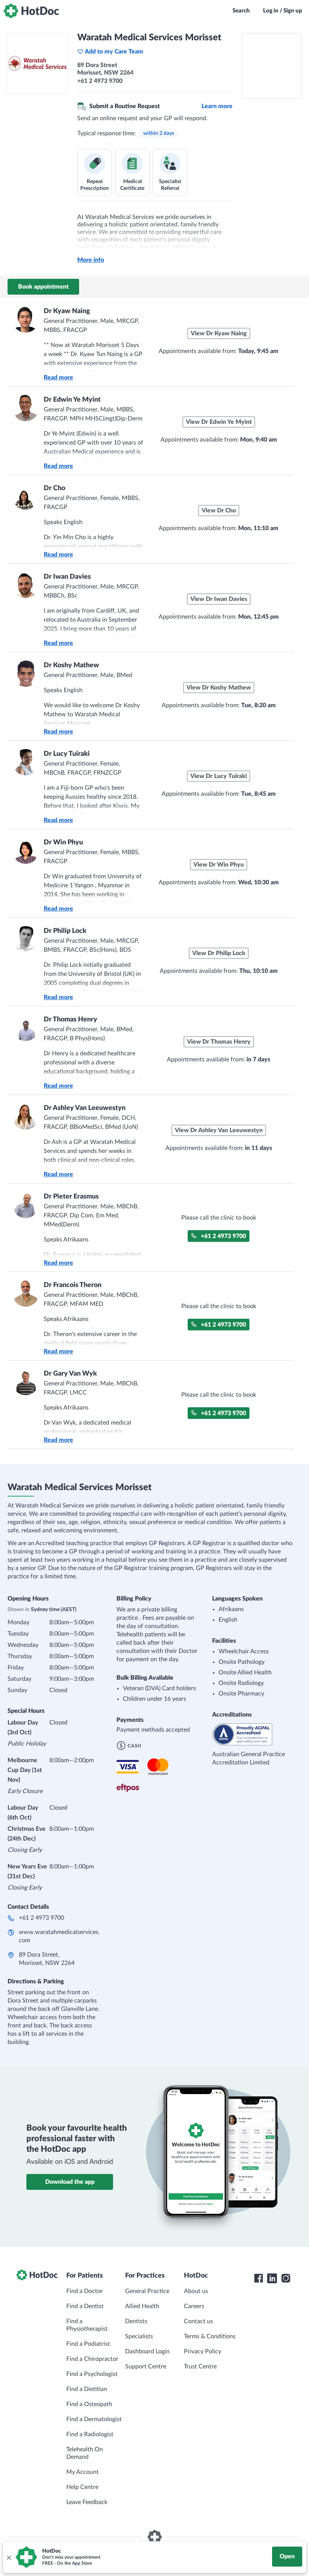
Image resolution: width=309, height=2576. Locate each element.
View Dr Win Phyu (219, 865)
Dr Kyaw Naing (67, 311)
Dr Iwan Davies (67, 577)
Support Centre (146, 2367)
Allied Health (142, 2306)
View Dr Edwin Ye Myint (219, 422)
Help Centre (82, 2487)
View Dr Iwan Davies (219, 599)
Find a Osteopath (89, 2404)
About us (196, 2291)
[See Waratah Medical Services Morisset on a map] (272, 66)
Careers (194, 2306)
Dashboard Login (147, 2351)
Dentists (136, 2321)
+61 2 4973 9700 (223, 1236)
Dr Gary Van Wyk (70, 1374)
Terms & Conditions (210, 2336)
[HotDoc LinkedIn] (272, 2278)
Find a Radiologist (90, 2434)
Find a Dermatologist (94, 2419)
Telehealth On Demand (85, 2453)
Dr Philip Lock (65, 931)
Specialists (139, 2336)
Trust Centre (200, 2367)
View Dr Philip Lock (219, 953)
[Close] (9, 2557)
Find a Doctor (85, 2291)
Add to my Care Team (114, 52)
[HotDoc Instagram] (286, 2278)
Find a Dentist (85, 2306)
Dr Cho (54, 488)
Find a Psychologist (92, 2374)
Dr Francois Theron (73, 1285)
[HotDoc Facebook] (259, 2278)
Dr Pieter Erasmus (71, 1197)
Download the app (70, 2182)
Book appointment (43, 287)
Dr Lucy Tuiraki (67, 754)
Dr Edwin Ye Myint (72, 400)
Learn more (217, 106)
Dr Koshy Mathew (71, 665)
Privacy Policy (203, 2351)
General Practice (147, 2291)
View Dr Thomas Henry (219, 1042)
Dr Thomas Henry (70, 1020)
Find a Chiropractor (92, 2359)
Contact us (198, 2321)
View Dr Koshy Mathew (219, 688)
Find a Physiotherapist (87, 2325)
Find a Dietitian (87, 2389)
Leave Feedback (87, 2502)
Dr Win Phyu (63, 842)
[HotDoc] (31, 11)
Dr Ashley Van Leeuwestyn (85, 1108)
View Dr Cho (219, 511)
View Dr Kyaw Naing (219, 333)
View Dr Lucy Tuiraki (219, 776)
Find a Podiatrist (88, 2344)
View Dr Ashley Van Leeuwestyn (219, 1130)
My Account (83, 2472)
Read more (58, 378)
